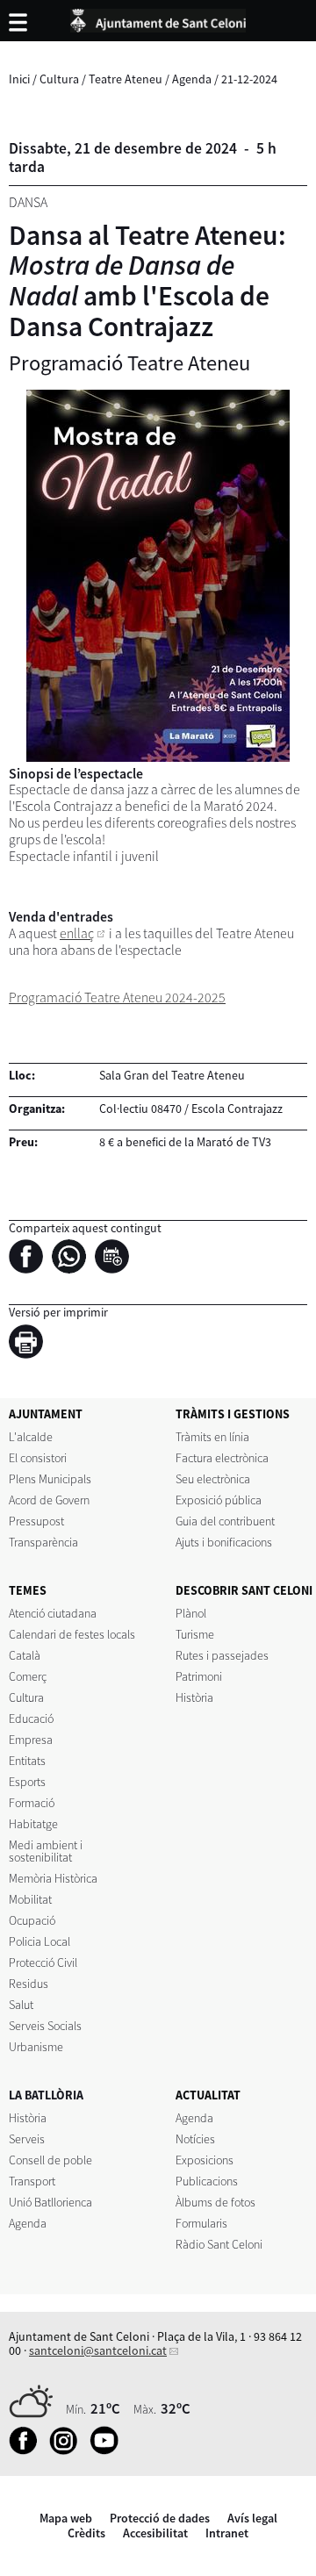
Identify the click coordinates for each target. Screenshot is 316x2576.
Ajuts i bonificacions (224, 1542)
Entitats (27, 1761)
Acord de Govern (49, 1500)
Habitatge (33, 1824)
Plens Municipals (50, 1479)
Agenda (192, 79)
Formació (32, 1803)
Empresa (31, 1740)
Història (194, 1697)
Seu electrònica (213, 1479)
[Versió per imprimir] (30, 1345)
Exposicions (205, 2160)
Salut (21, 2005)
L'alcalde (31, 1437)
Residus (29, 1984)
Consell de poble (50, 2160)
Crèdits (86, 2533)
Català (25, 1655)
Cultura (59, 79)
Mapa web (66, 2518)
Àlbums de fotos (215, 2202)
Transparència (43, 1542)
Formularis (201, 2223)
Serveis (27, 2139)
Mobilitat (30, 1899)
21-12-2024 (249, 79)
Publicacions (207, 2181)
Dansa (28, 202)
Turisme (195, 1634)
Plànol (191, 1613)
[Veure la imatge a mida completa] (158, 576)
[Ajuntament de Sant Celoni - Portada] (158, 18)
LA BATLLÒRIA (46, 2095)
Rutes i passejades (222, 1655)
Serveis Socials (45, 2026)
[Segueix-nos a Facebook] (28, 2450)
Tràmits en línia (212, 1437)
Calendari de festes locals (72, 1634)
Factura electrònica (222, 1458)
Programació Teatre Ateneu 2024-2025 (117, 997)
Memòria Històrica (53, 1878)
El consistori (38, 1458)
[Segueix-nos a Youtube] (108, 2450)
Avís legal (252, 2518)
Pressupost (36, 1521)
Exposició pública (219, 1500)
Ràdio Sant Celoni (219, 2244)
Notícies (195, 2139)
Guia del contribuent (225, 1521)
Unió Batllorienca (50, 2202)
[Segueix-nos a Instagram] (68, 2450)
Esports (27, 1782)
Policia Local (39, 1941)
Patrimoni (199, 1676)
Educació (31, 1719)
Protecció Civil (43, 1962)
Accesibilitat (155, 2533)
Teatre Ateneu (126, 79)
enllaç (77, 933)
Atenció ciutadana (53, 1613)
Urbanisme (36, 2047)
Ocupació (32, 1920)
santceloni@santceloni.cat (98, 2350)
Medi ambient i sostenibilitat (46, 1851)
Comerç (28, 1676)
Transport (32, 2181)
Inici (19, 79)
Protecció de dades (160, 2518)
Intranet (227, 2533)
